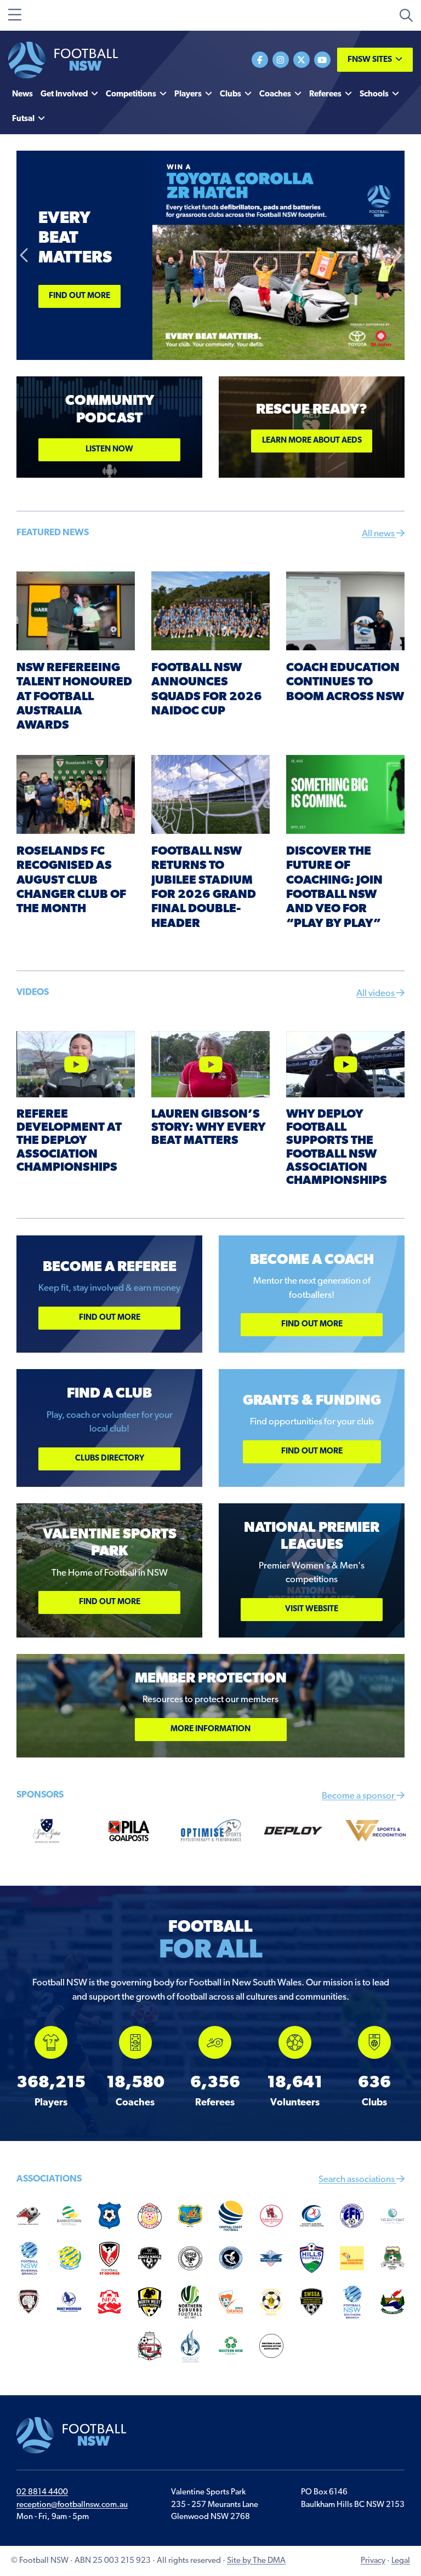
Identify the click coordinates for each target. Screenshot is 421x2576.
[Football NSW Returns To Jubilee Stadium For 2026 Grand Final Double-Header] (210, 794)
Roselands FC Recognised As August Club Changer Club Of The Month (71, 881)
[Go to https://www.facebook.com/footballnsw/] (260, 60)
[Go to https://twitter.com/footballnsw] (301, 60)
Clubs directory (110, 1459)
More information (210, 1729)
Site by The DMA (256, 2561)
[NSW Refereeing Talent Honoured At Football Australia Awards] (76, 611)
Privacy (373, 2561)
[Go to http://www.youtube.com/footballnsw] (322, 60)
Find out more (79, 296)
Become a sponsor (359, 1796)
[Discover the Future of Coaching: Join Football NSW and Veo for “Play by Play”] (345, 794)
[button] (25, 255)
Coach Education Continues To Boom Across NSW (345, 683)
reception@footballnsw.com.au (72, 2505)
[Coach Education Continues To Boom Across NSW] (345, 611)
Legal (401, 2561)
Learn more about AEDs (312, 441)
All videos (376, 994)
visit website (312, 1609)
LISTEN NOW (109, 450)
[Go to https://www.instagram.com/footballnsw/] (281, 60)
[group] (51, 2067)
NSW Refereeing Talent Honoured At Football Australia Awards (74, 697)
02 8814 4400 (42, 2492)
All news (379, 534)
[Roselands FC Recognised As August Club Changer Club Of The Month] (76, 794)
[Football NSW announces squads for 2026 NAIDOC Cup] (210, 611)
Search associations (357, 2180)
